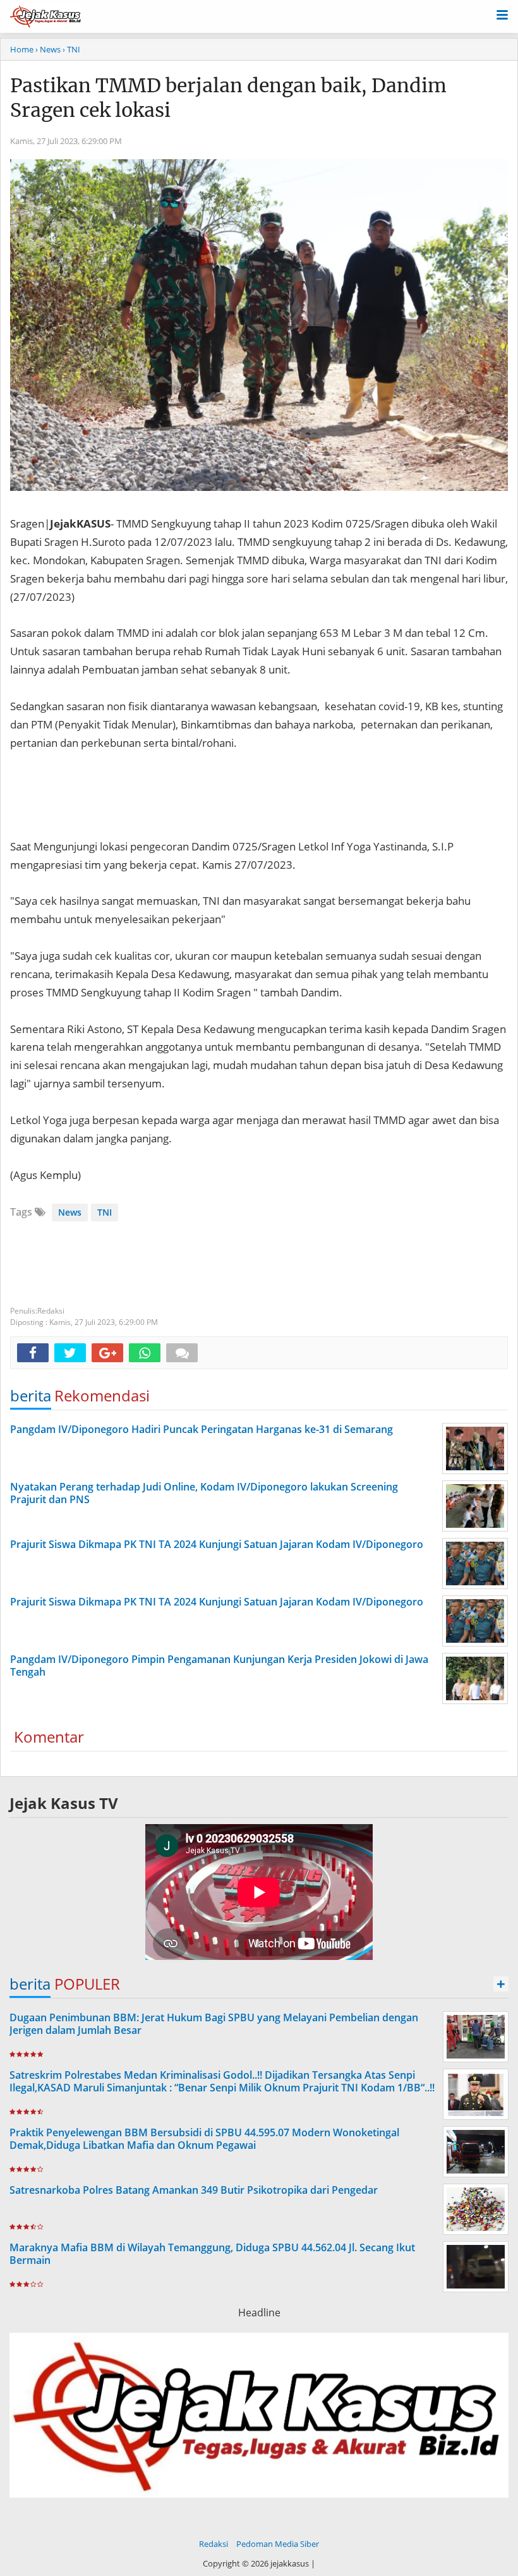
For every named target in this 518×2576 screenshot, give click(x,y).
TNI (105, 1212)
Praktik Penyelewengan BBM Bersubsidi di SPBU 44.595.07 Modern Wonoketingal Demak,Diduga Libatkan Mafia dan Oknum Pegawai (204, 2139)
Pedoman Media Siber (278, 2544)
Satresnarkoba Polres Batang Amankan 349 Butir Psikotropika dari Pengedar (194, 2190)
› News (48, 49)
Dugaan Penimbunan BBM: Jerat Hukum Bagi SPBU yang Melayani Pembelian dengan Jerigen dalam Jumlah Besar (214, 2024)
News (70, 1212)
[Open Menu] (502, 14)
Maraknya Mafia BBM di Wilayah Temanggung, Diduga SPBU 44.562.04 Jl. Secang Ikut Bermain (212, 2254)
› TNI (71, 49)
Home (22, 49)
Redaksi (214, 2544)
